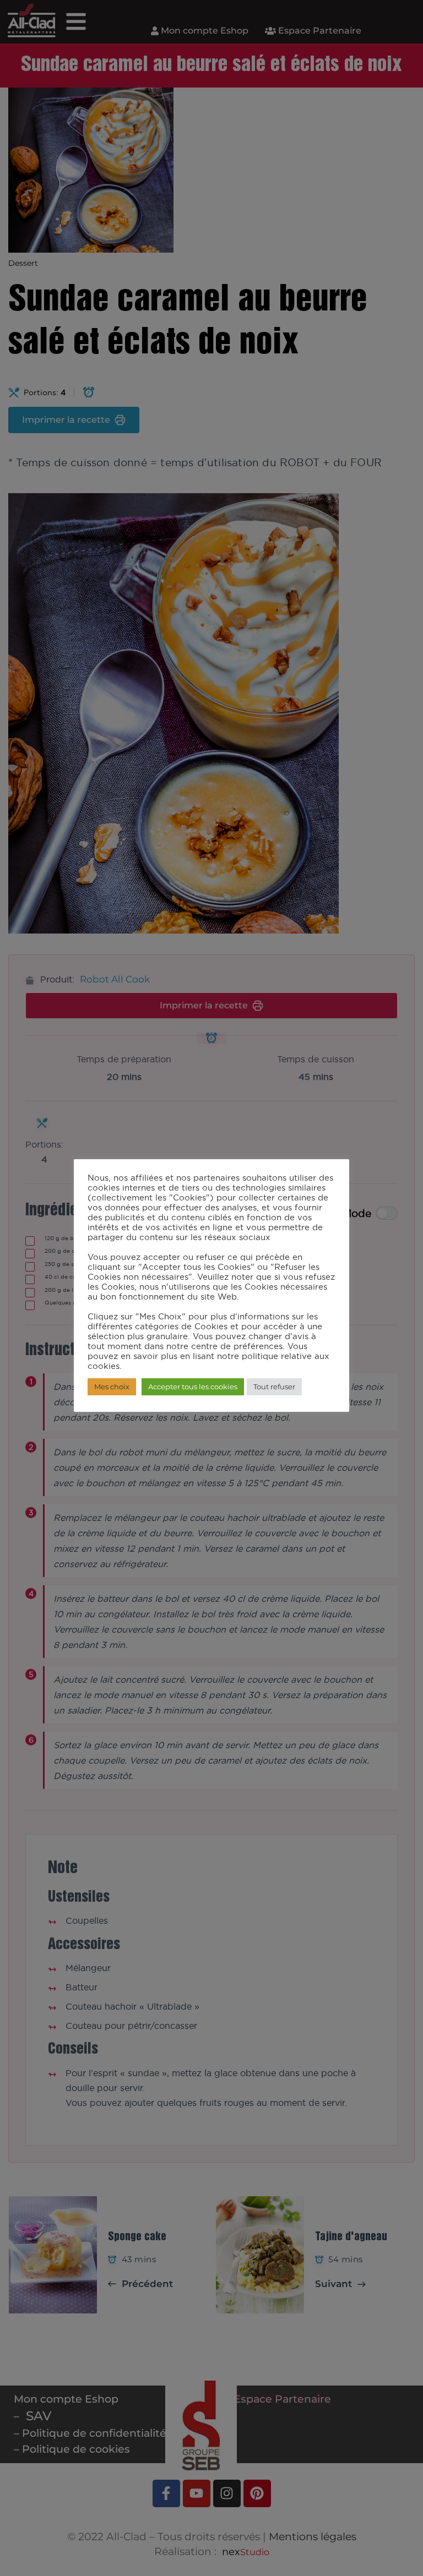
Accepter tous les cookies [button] (193, 1387)
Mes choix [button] (112, 1387)
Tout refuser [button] (274, 1387)
